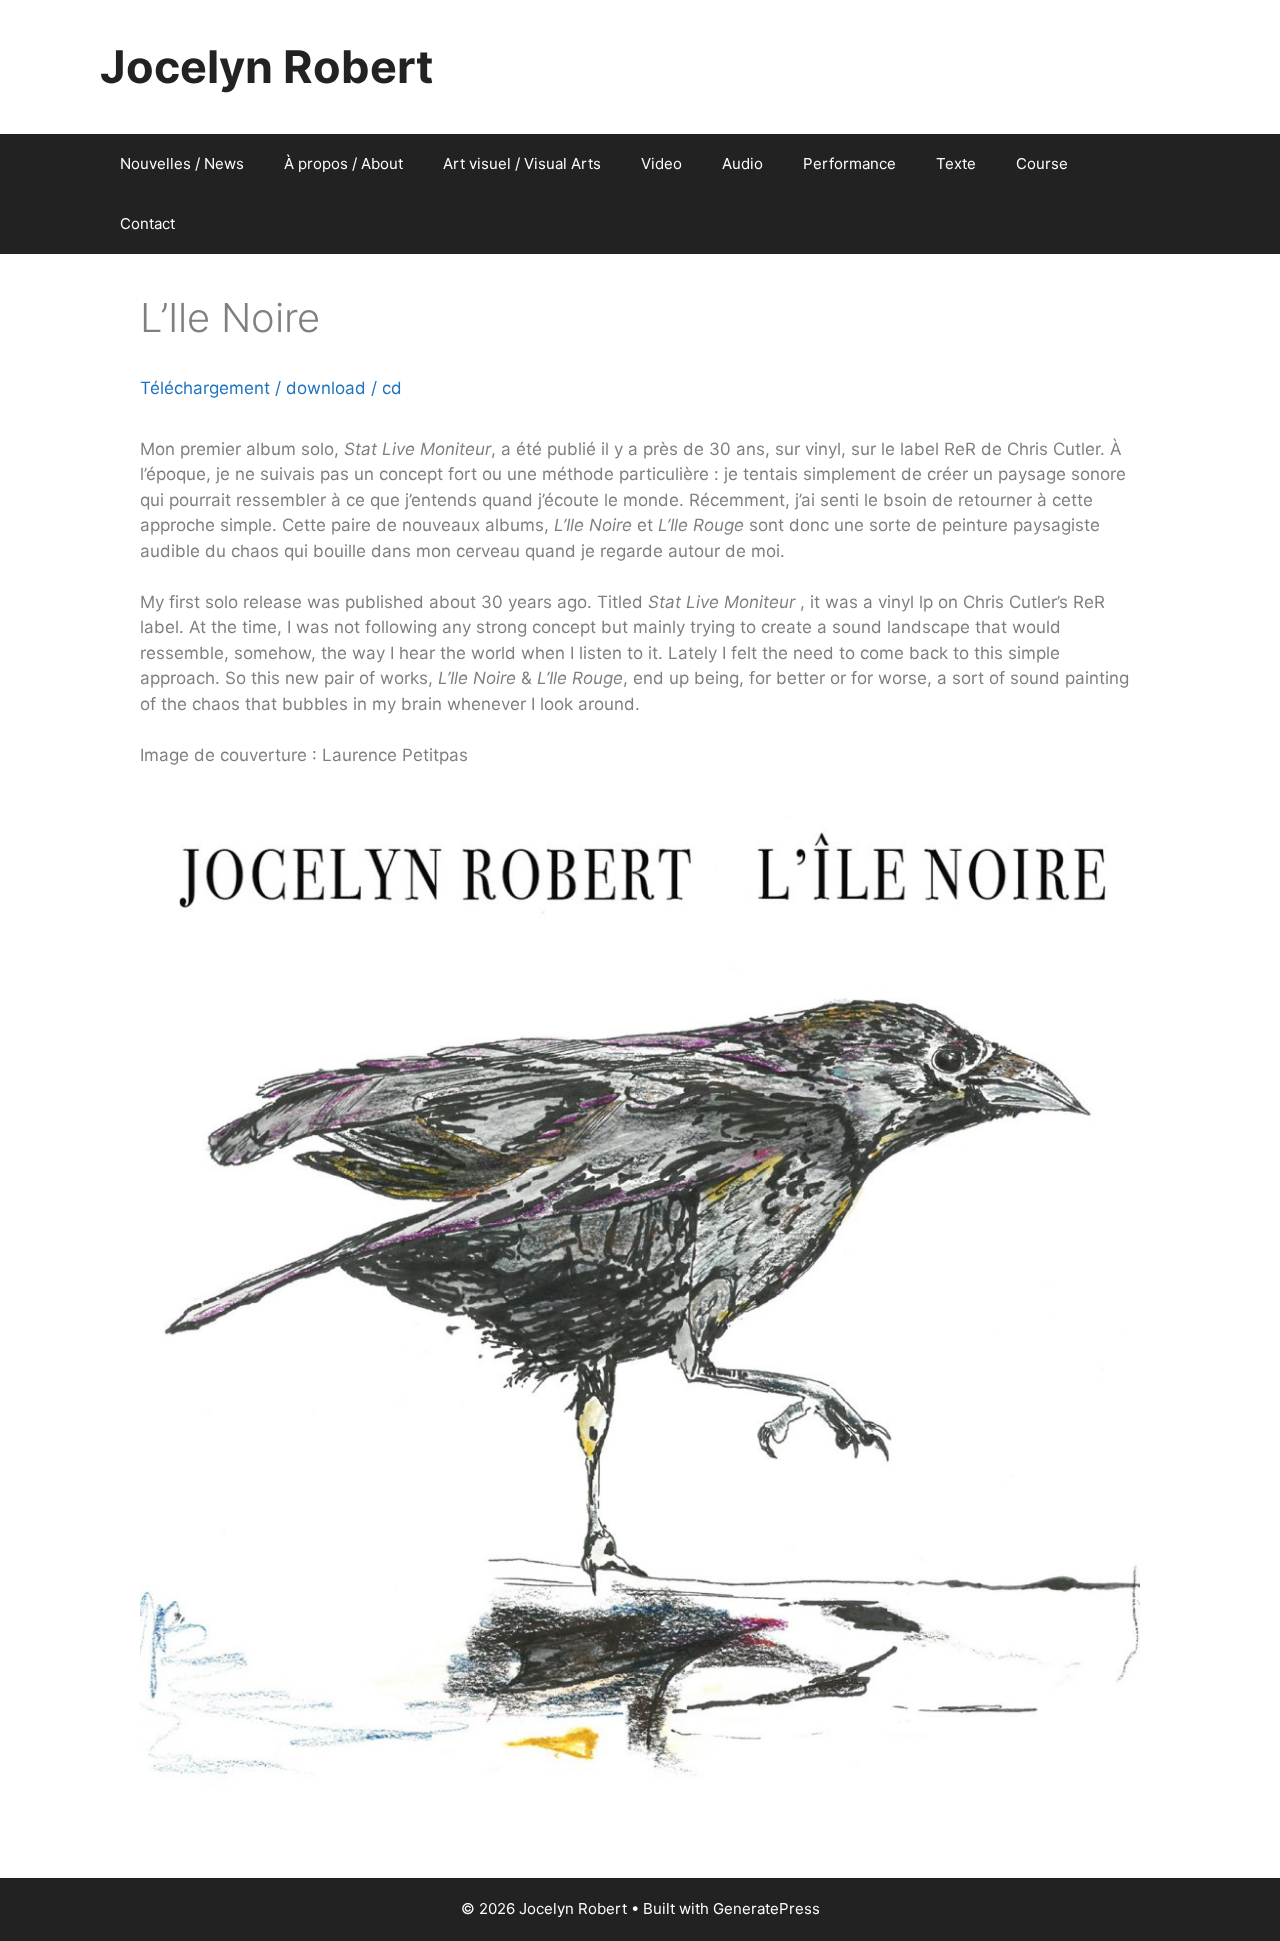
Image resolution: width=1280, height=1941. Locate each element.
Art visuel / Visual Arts (522, 163)
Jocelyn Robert (266, 66)
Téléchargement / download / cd (271, 388)
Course (1042, 163)
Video (661, 163)
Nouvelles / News (182, 163)
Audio (742, 163)
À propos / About (343, 163)
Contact (147, 223)
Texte (956, 163)
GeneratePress (766, 1908)
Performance (849, 163)
